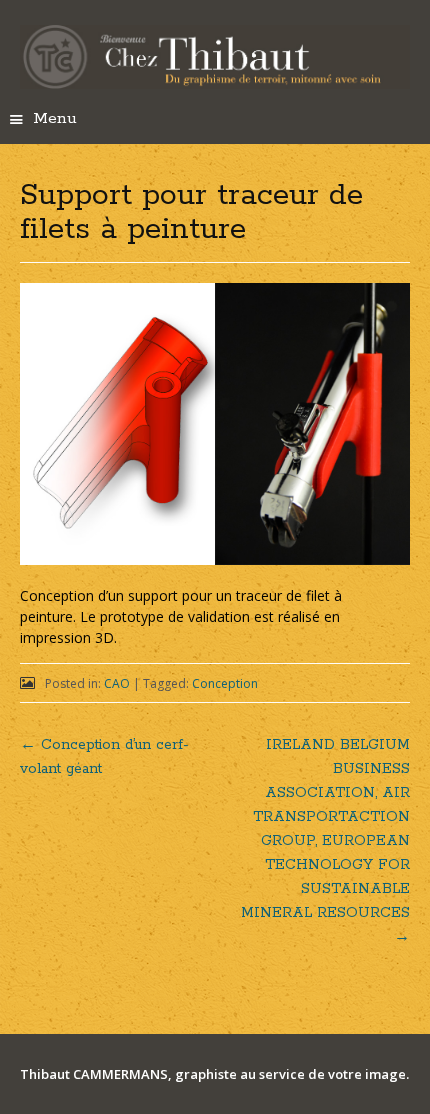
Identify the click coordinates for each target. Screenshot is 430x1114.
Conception (225, 683)
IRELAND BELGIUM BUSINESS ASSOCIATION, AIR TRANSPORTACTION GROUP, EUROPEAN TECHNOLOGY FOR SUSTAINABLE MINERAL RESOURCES (325, 841)
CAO (117, 683)
